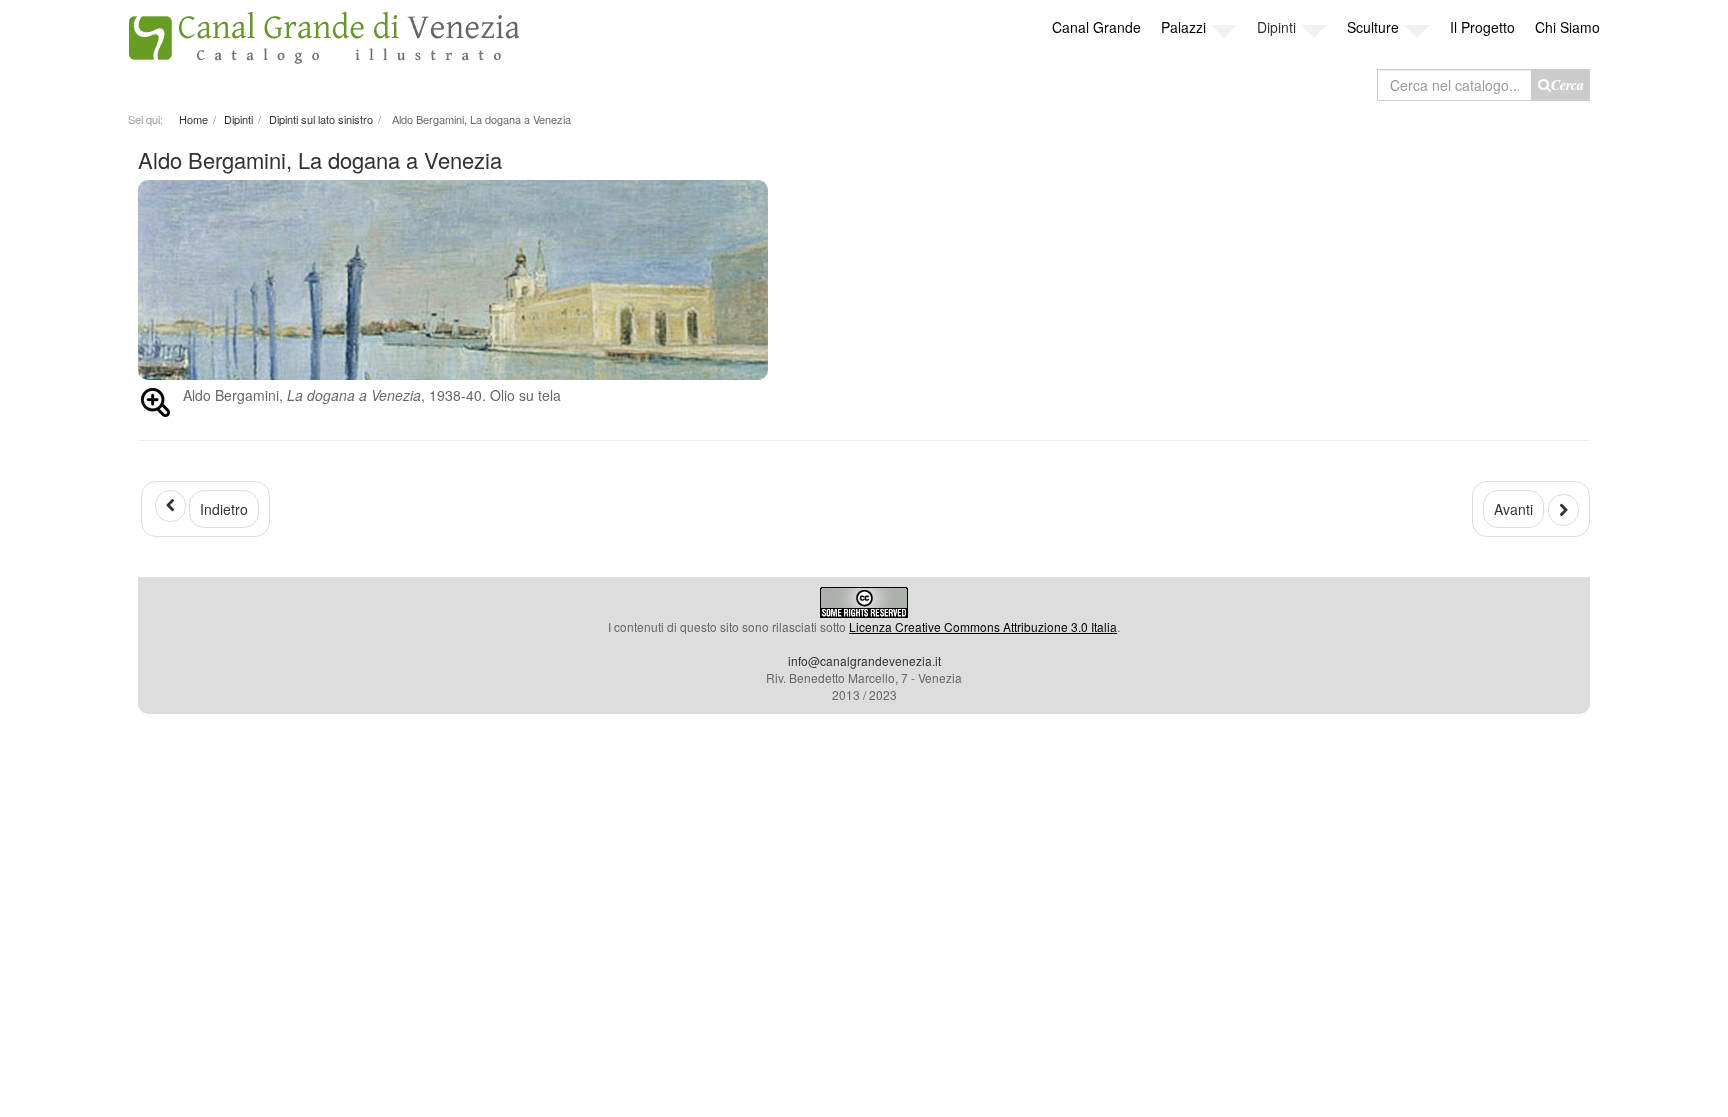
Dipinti (1276, 27)
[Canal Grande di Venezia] (323, 32)
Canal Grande (1096, 27)
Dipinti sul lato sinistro (321, 119)
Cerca (1567, 85)
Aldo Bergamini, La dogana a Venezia (320, 159)
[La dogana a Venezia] (864, 280)
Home (193, 119)
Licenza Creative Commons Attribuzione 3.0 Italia (983, 626)
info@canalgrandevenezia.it (864, 660)
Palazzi (1183, 27)
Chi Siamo (1567, 27)
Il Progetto (1482, 27)
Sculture (1373, 27)
